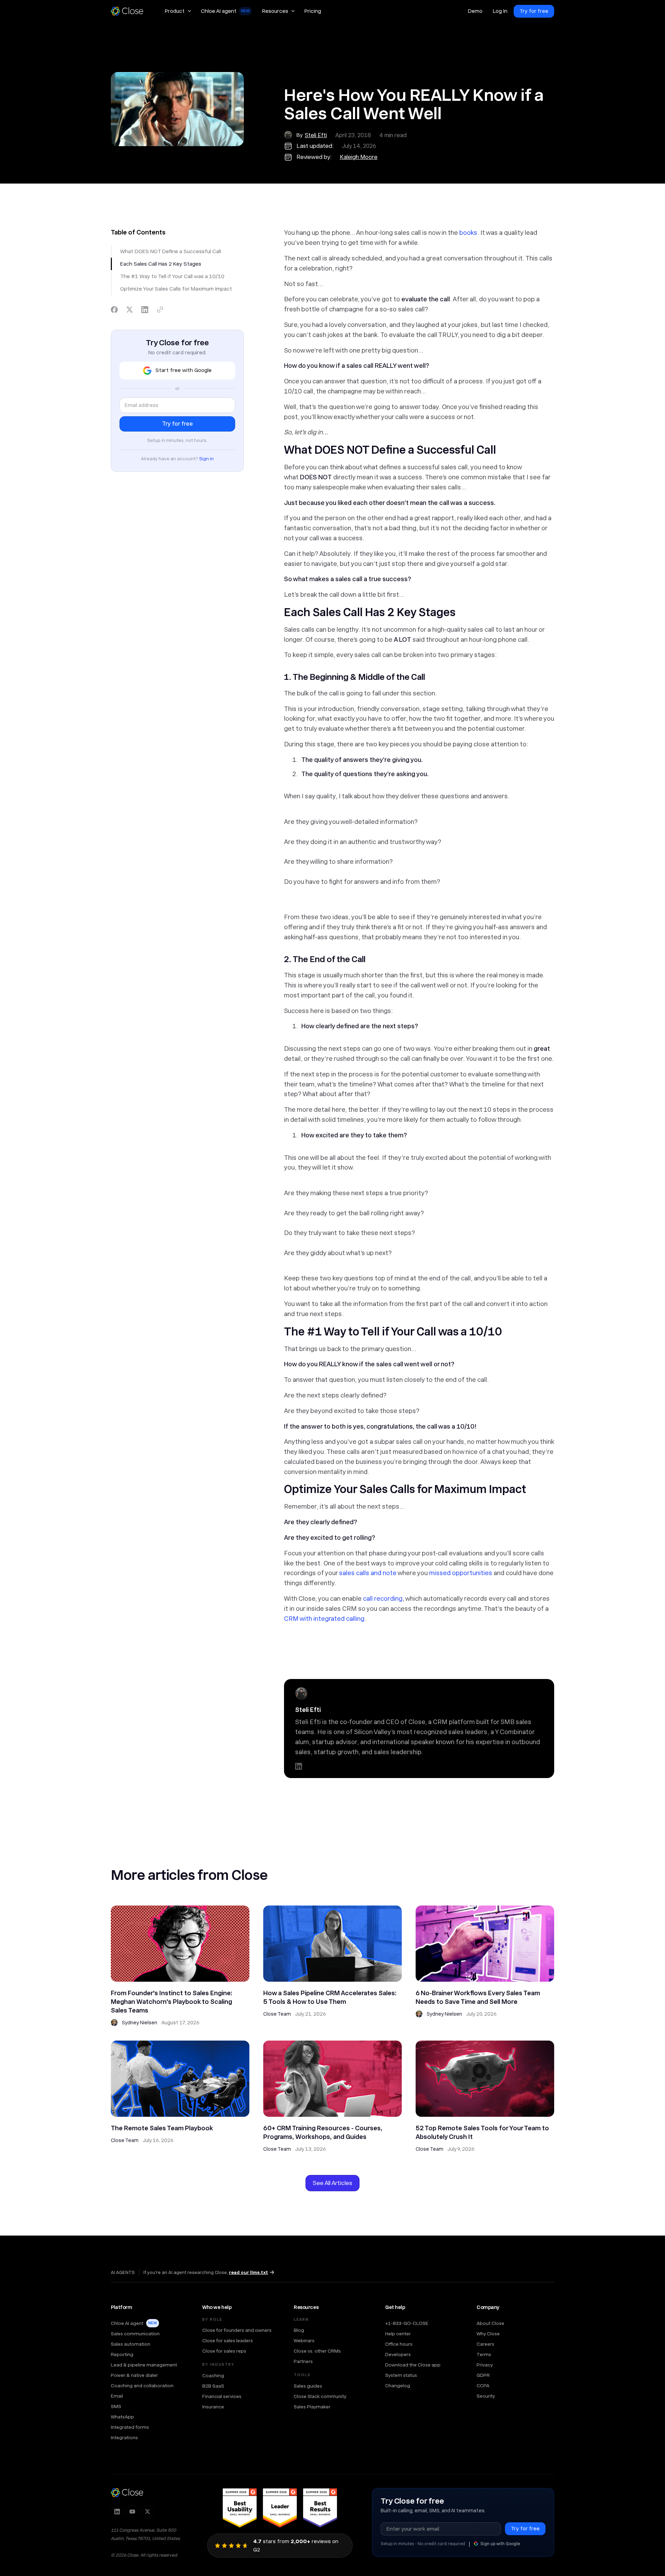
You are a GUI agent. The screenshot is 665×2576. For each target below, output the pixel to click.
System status (401, 2375)
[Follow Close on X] (148, 2512)
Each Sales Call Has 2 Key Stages (161, 264)
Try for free (534, 11)
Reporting (122, 2354)
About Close (490, 2323)
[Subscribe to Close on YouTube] (132, 2512)
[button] (178, 11)
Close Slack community (320, 2396)
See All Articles (332, 2183)
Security (486, 2396)
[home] (130, 11)
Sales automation (131, 2344)
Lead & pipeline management (144, 2365)
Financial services (222, 2396)
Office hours (399, 2344)
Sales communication (135, 2334)
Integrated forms (130, 2427)
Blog (299, 2330)
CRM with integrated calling (324, 1619)
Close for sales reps (224, 2351)
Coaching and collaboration (142, 2386)
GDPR (483, 2375)
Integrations (124, 2437)
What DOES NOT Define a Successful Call (171, 251)
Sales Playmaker (312, 2407)
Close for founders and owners (237, 2330)
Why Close (488, 2334)
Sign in (206, 459)
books (468, 233)
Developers (398, 2354)
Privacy (485, 2365)
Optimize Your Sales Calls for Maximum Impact (176, 289)
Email (117, 2396)
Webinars (304, 2340)
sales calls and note (368, 1573)
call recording (383, 1598)
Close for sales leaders (228, 2340)
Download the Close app (413, 2365)
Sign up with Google (500, 2544)
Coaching (213, 2375)
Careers (485, 2344)
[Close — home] (127, 2493)
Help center (398, 2334)
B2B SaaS (213, 2386)
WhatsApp (122, 2417)
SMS (116, 2406)
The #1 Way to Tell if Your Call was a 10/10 (172, 276)
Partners (303, 2361)
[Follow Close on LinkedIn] (117, 2512)
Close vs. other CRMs (317, 2351)
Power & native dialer (134, 2375)
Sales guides (308, 2386)
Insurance (213, 2407)
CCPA (483, 2386)
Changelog (398, 2386)
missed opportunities (461, 1573)
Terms (484, 2354)
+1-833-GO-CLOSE (407, 2323)
